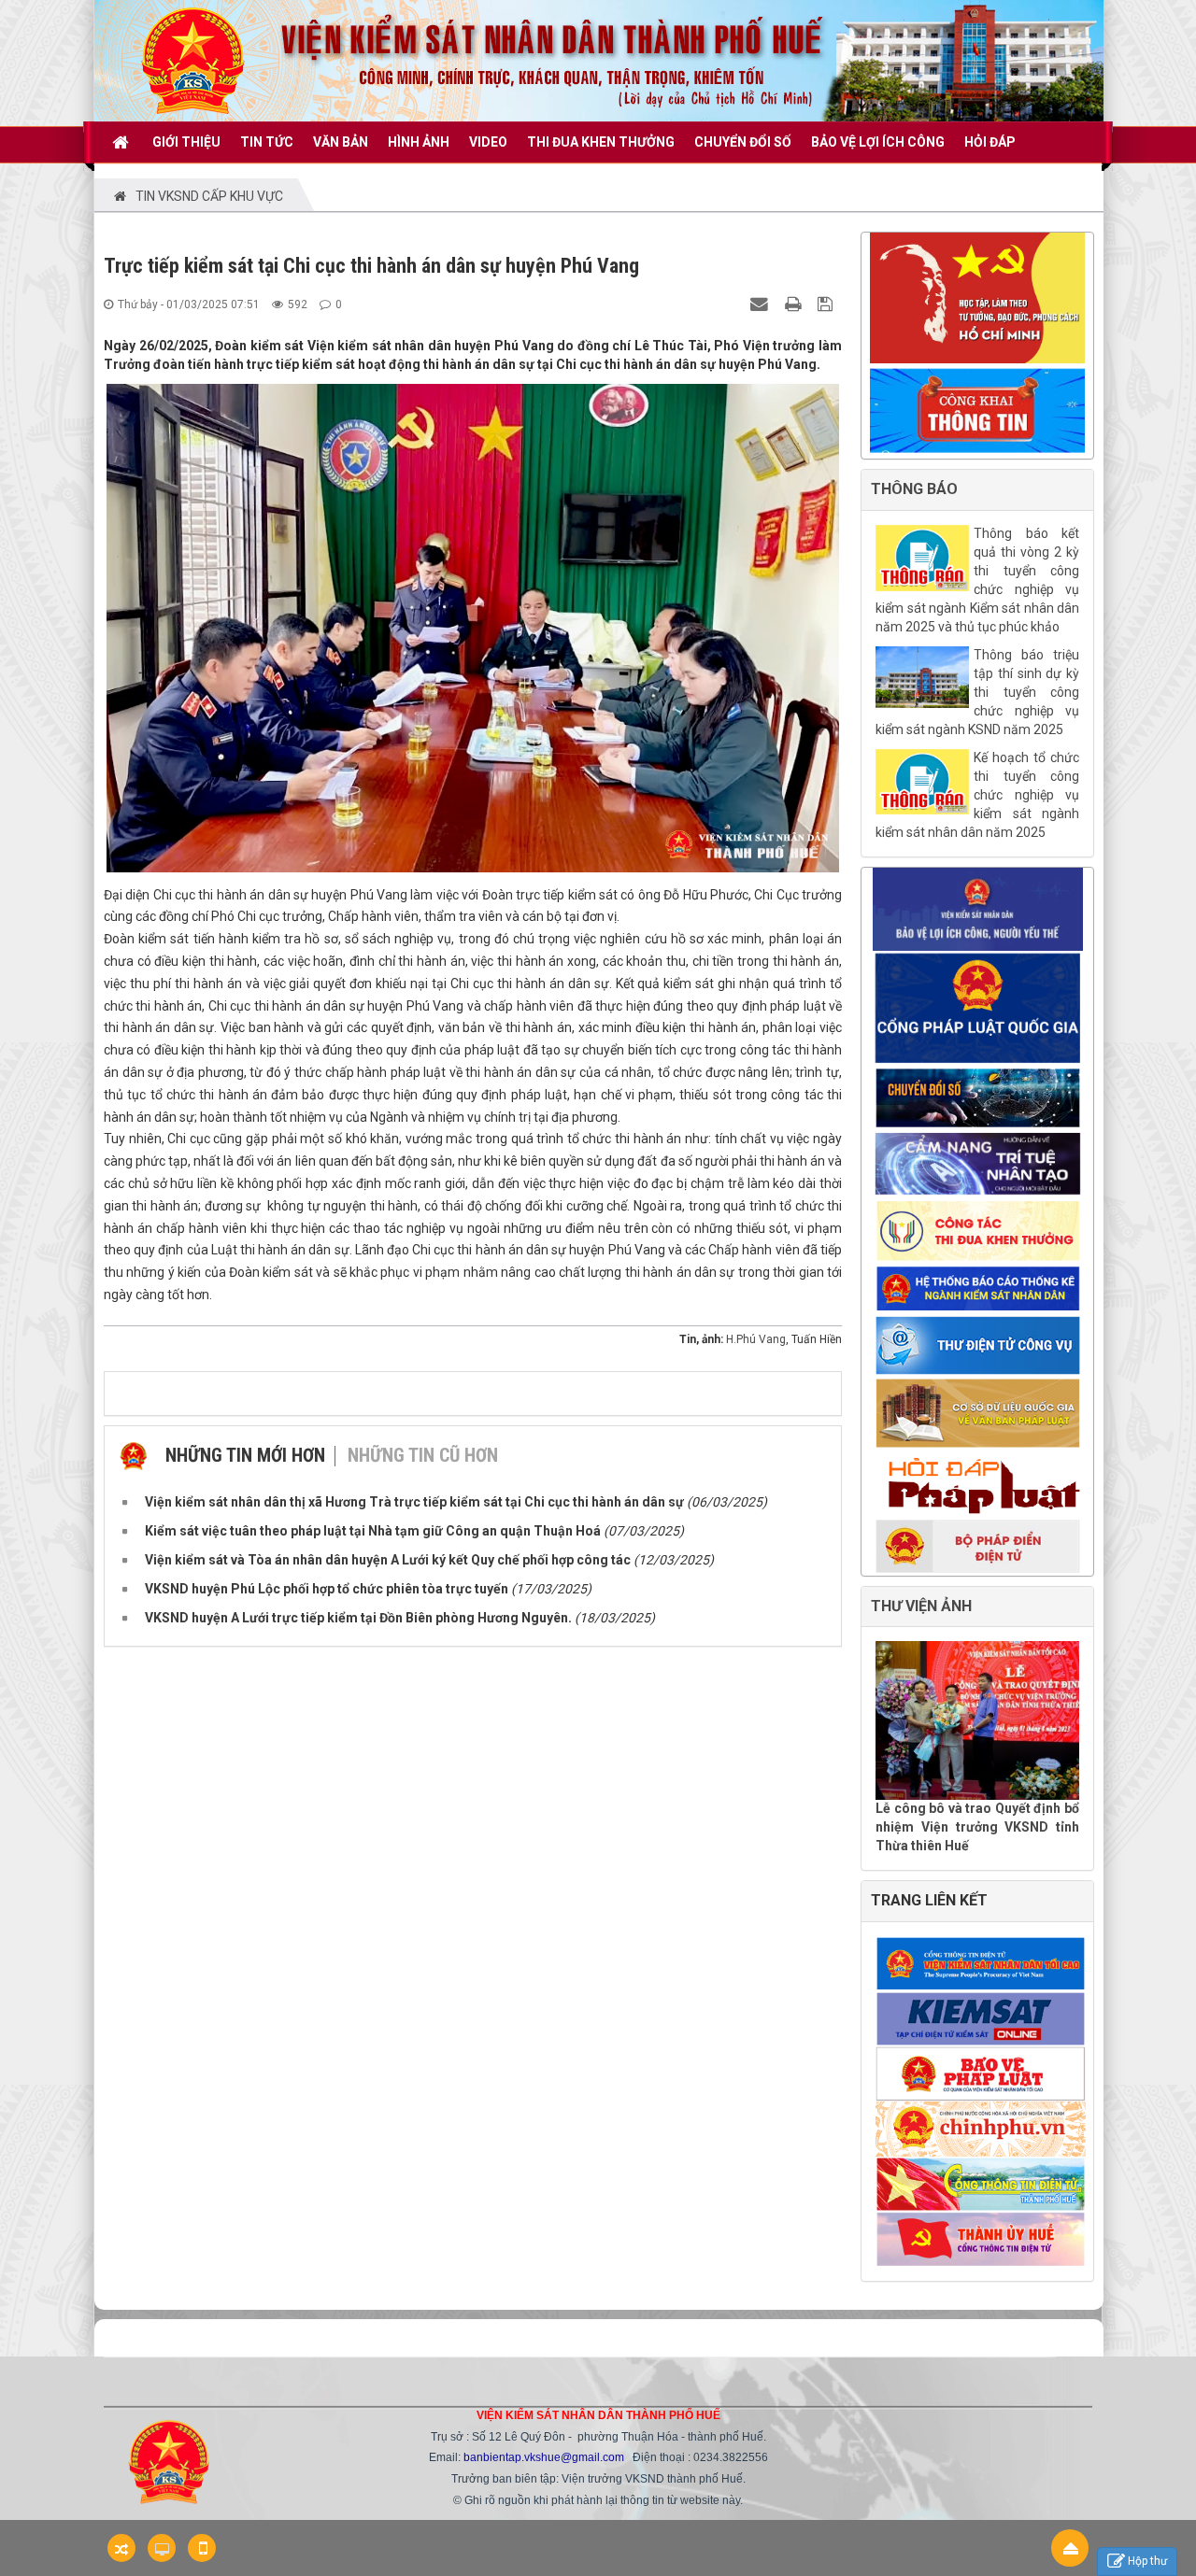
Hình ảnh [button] (419, 142)
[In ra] (795, 304)
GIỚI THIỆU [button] (186, 142)
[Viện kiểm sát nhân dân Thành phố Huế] (193, 60)
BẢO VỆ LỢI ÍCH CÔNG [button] (878, 142)
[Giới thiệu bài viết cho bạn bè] (762, 304)
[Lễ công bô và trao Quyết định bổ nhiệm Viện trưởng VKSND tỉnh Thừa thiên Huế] (977, 1720)
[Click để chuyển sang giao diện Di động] (202, 2548)
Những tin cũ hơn (423, 1455)
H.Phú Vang (756, 1339)
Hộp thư (1147, 2561)
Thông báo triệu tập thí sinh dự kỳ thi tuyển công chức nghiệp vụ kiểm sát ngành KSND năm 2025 (977, 692)
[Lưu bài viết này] (827, 304)
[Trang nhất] (122, 142)
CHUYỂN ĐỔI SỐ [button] (743, 142)
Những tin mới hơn (245, 1455)
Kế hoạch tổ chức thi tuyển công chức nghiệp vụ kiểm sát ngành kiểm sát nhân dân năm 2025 (977, 795)
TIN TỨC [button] (267, 142)
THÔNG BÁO (914, 489)
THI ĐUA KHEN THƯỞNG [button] (601, 142)
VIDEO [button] (488, 142)
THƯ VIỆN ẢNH (921, 1606)
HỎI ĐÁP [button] (990, 142)
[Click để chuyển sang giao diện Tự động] (121, 2548)
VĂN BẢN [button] (341, 142)
